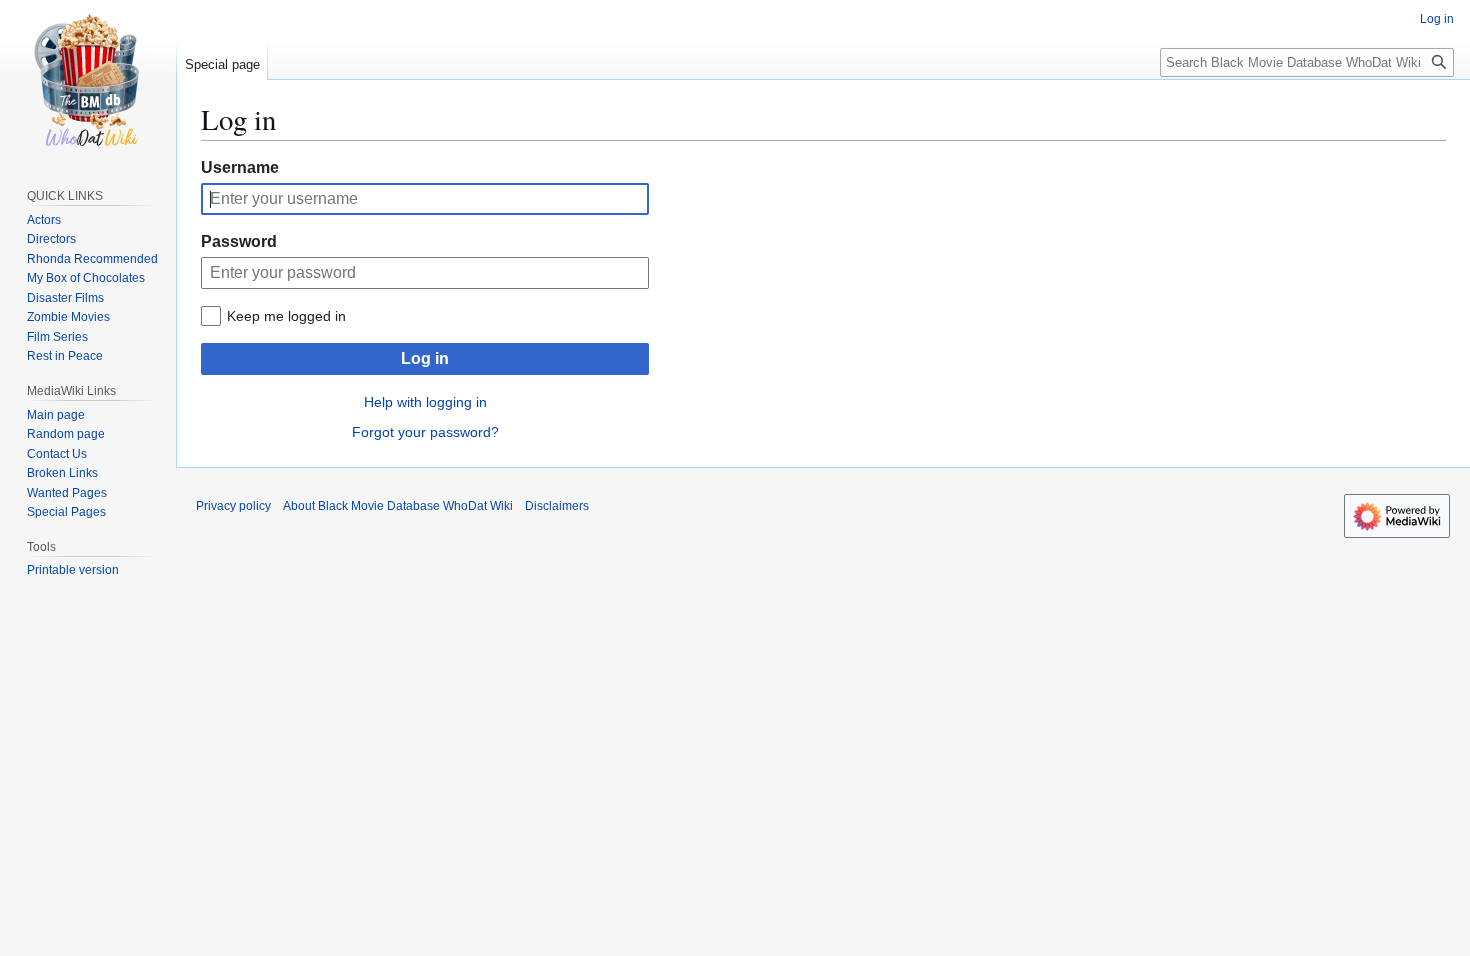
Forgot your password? (425, 432)
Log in (425, 358)
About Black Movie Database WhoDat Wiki (398, 506)
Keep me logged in (286, 316)
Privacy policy (233, 506)
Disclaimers (557, 506)
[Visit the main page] (88, 80)
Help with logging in (425, 402)
